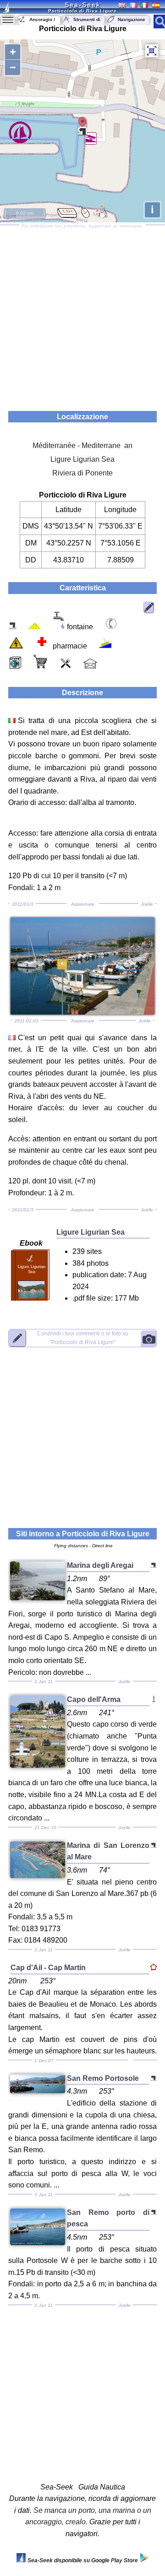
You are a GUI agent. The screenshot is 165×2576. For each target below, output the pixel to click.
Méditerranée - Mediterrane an (82, 446)
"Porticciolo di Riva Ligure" (83, 1337)
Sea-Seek (82, 5)
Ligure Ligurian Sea (82, 459)
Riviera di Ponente (82, 473)
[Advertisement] (82, 315)
